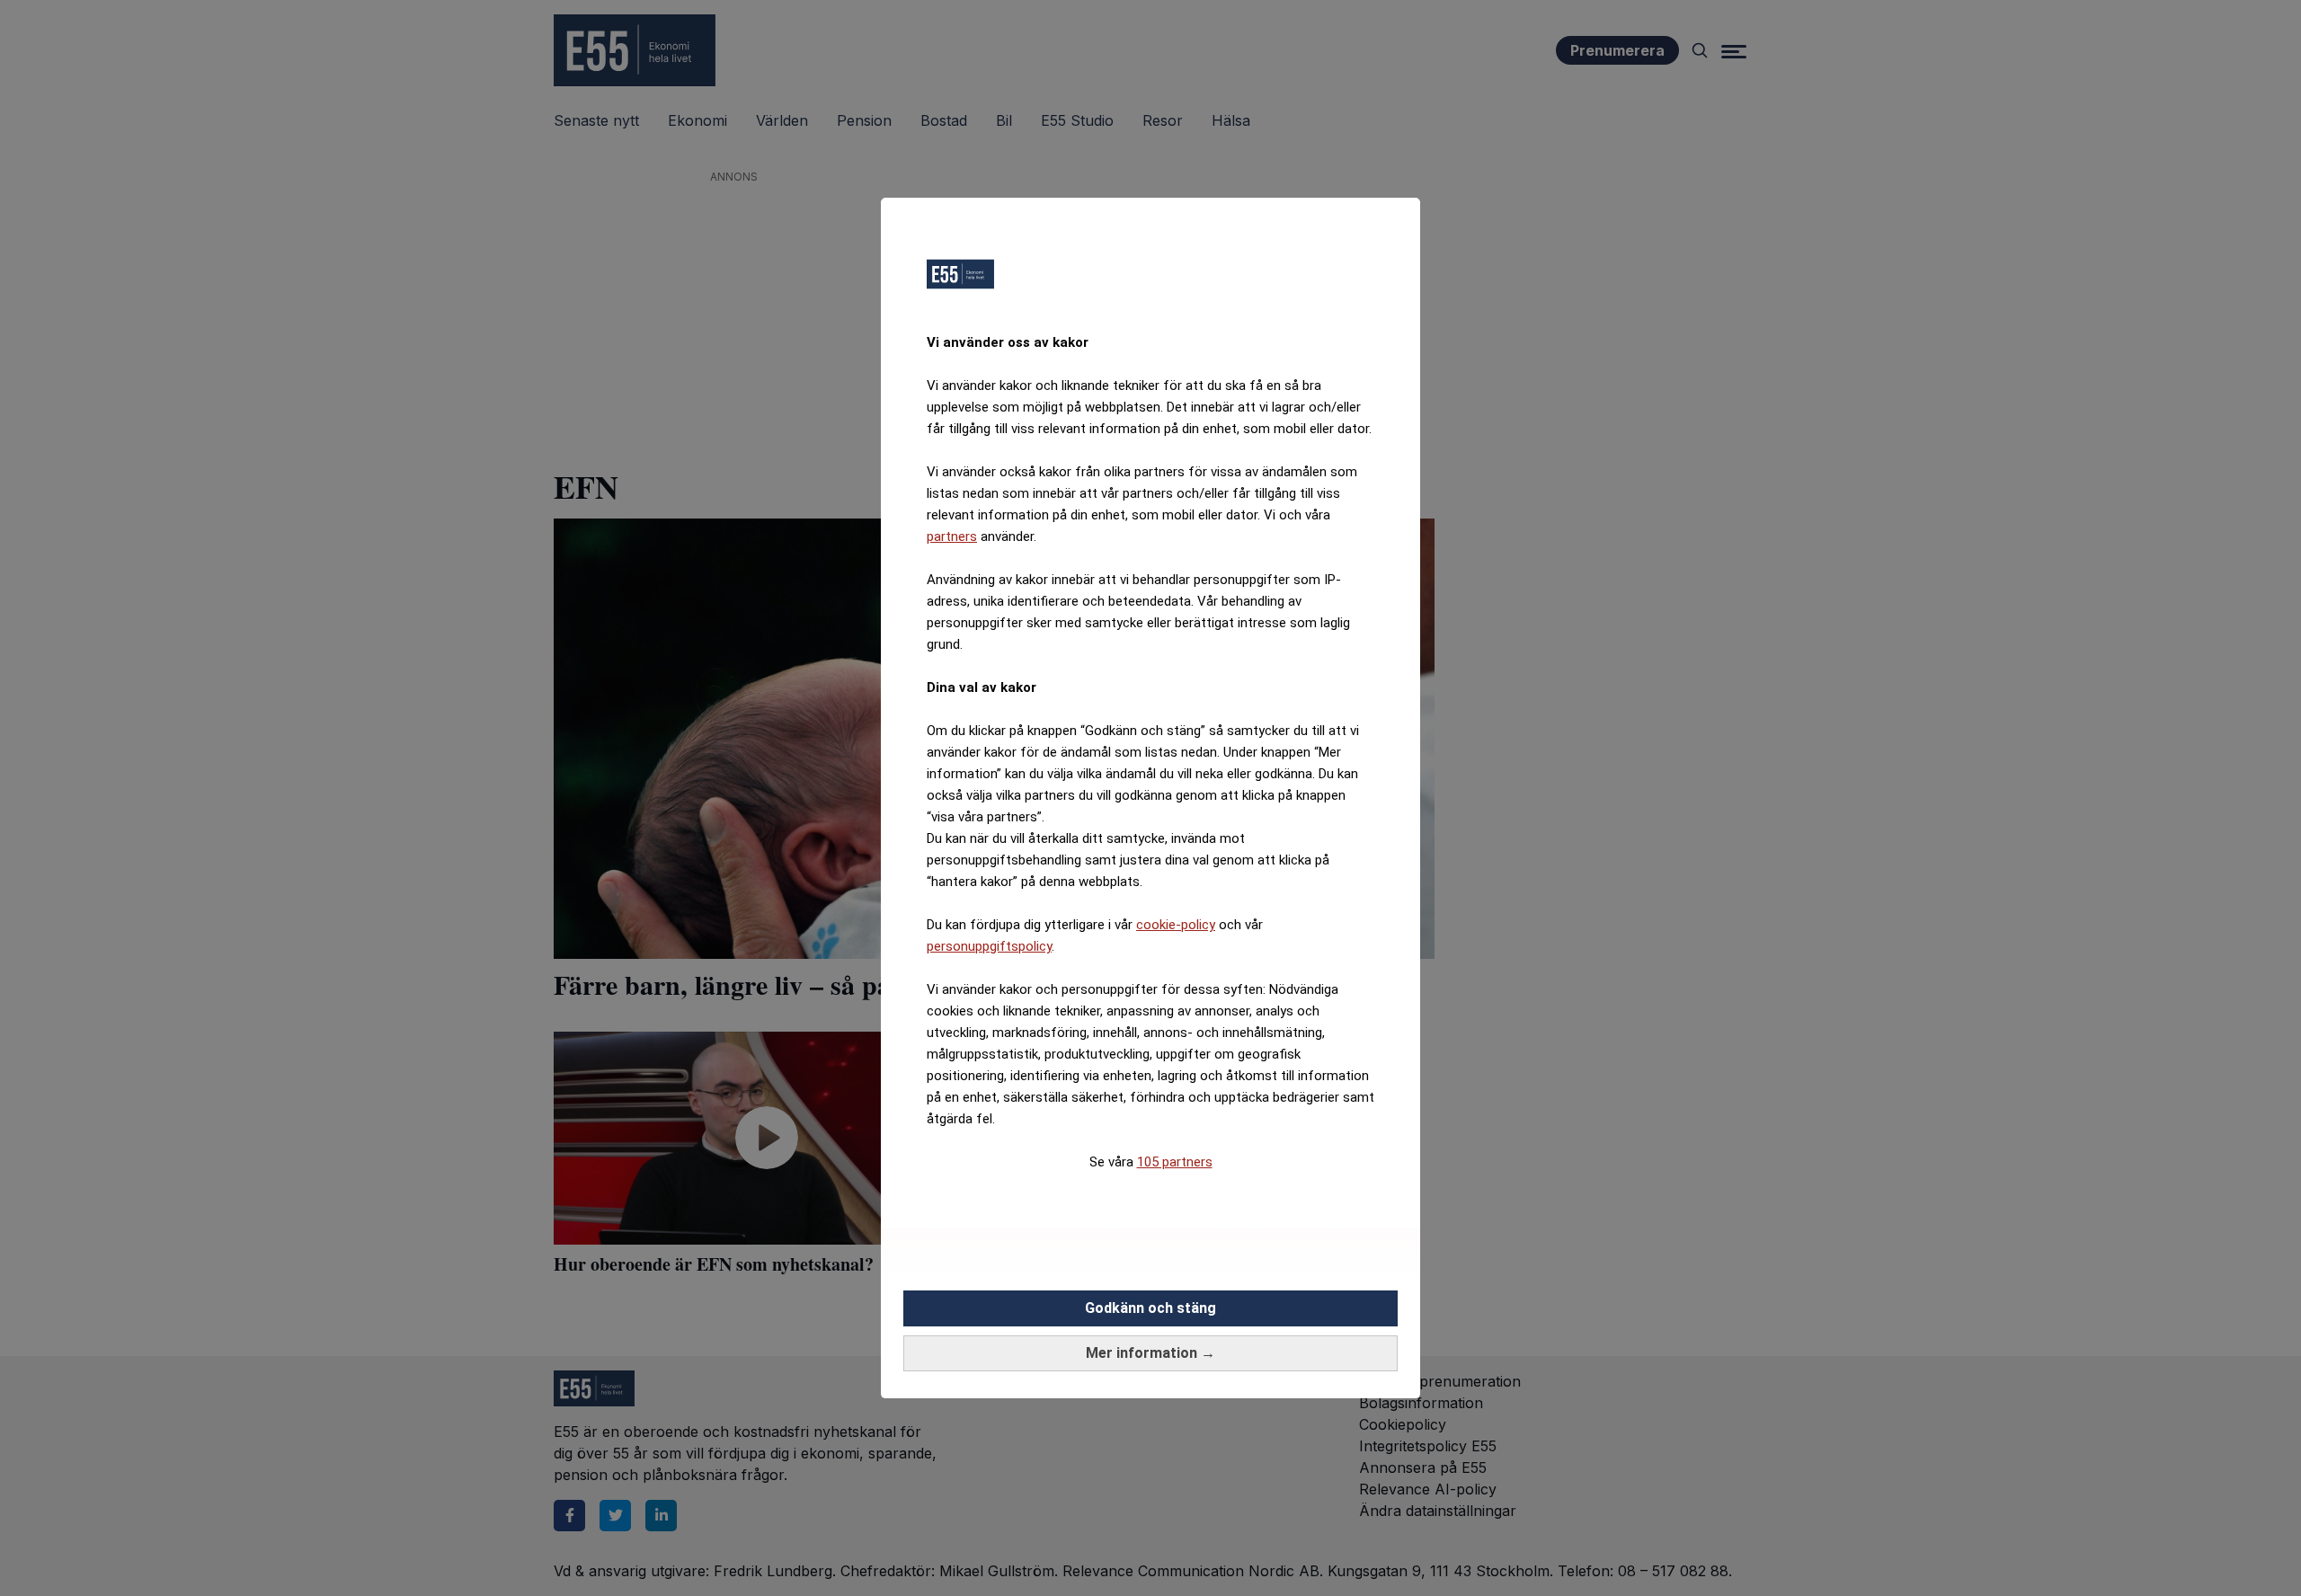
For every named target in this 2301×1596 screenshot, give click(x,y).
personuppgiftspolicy (989, 946)
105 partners (1175, 1162)
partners (952, 536)
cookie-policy (1176, 925)
